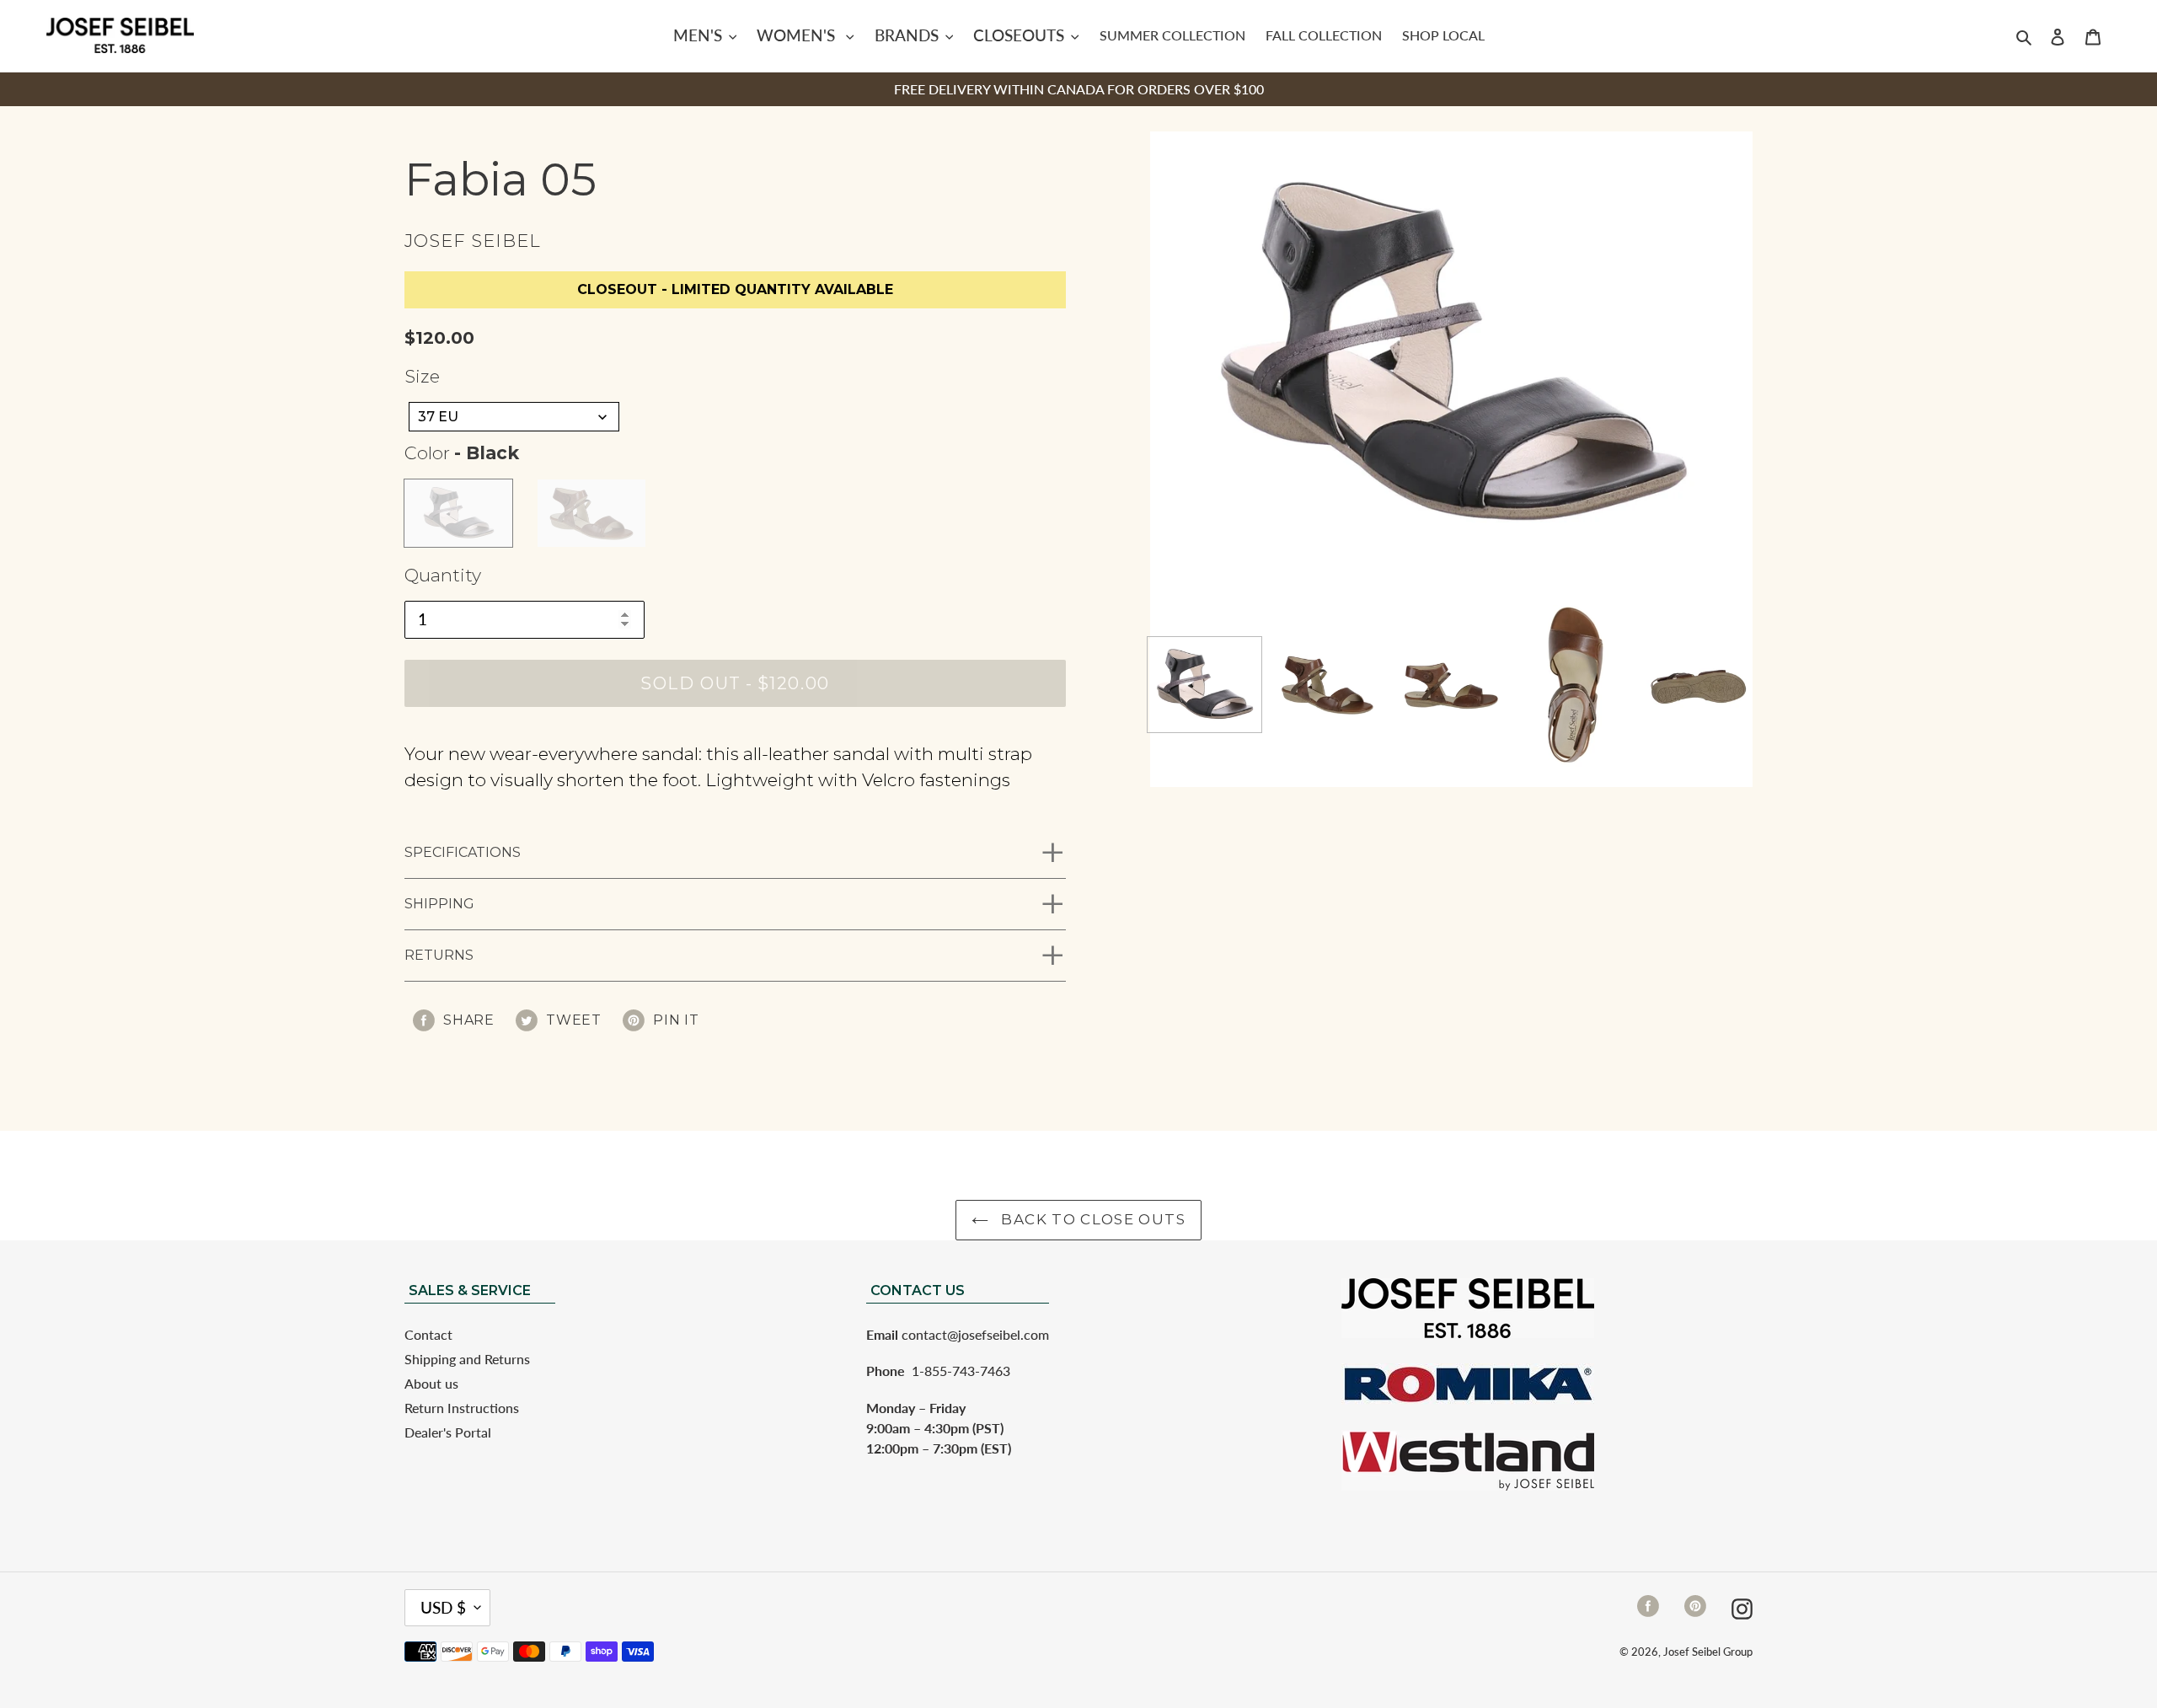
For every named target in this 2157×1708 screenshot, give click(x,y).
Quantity (443, 575)
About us (431, 1383)
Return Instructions (462, 1408)
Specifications (463, 852)
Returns (439, 955)
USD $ (443, 1607)
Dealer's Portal (448, 1432)
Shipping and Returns (467, 1359)
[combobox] (514, 417)
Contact (428, 1334)
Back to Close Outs (1091, 1219)
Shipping (439, 904)
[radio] (458, 513)
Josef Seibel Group (1708, 1652)
